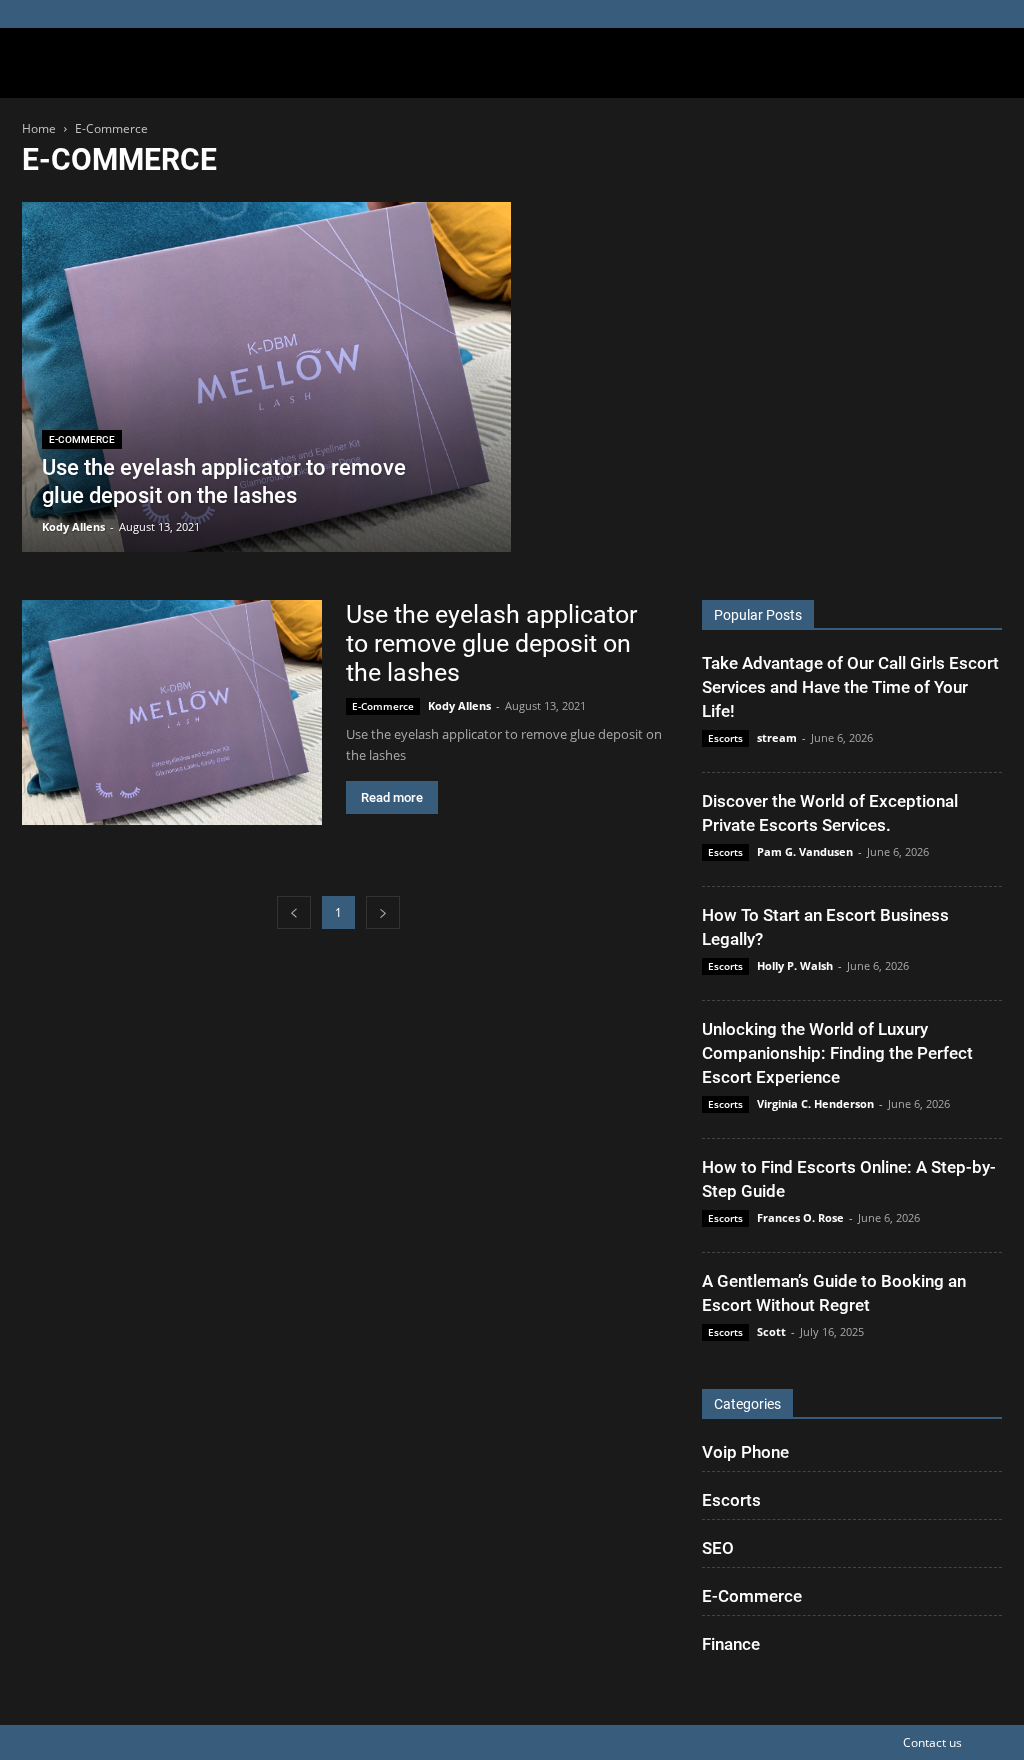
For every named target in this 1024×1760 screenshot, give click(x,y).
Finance (731, 1644)
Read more (392, 797)
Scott (771, 1331)
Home (39, 128)
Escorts (725, 738)
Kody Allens (73, 526)
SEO (718, 1548)
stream (777, 737)
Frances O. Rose (800, 1217)
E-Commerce (82, 439)
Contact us (932, 1742)
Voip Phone (745, 1452)
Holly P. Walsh (795, 965)
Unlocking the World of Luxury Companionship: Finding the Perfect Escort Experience (837, 1053)
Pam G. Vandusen (805, 851)
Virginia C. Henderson (815, 1103)
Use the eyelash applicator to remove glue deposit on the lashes (491, 643)
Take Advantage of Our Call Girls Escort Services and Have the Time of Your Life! (850, 687)
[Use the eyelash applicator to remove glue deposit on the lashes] (266, 385)
